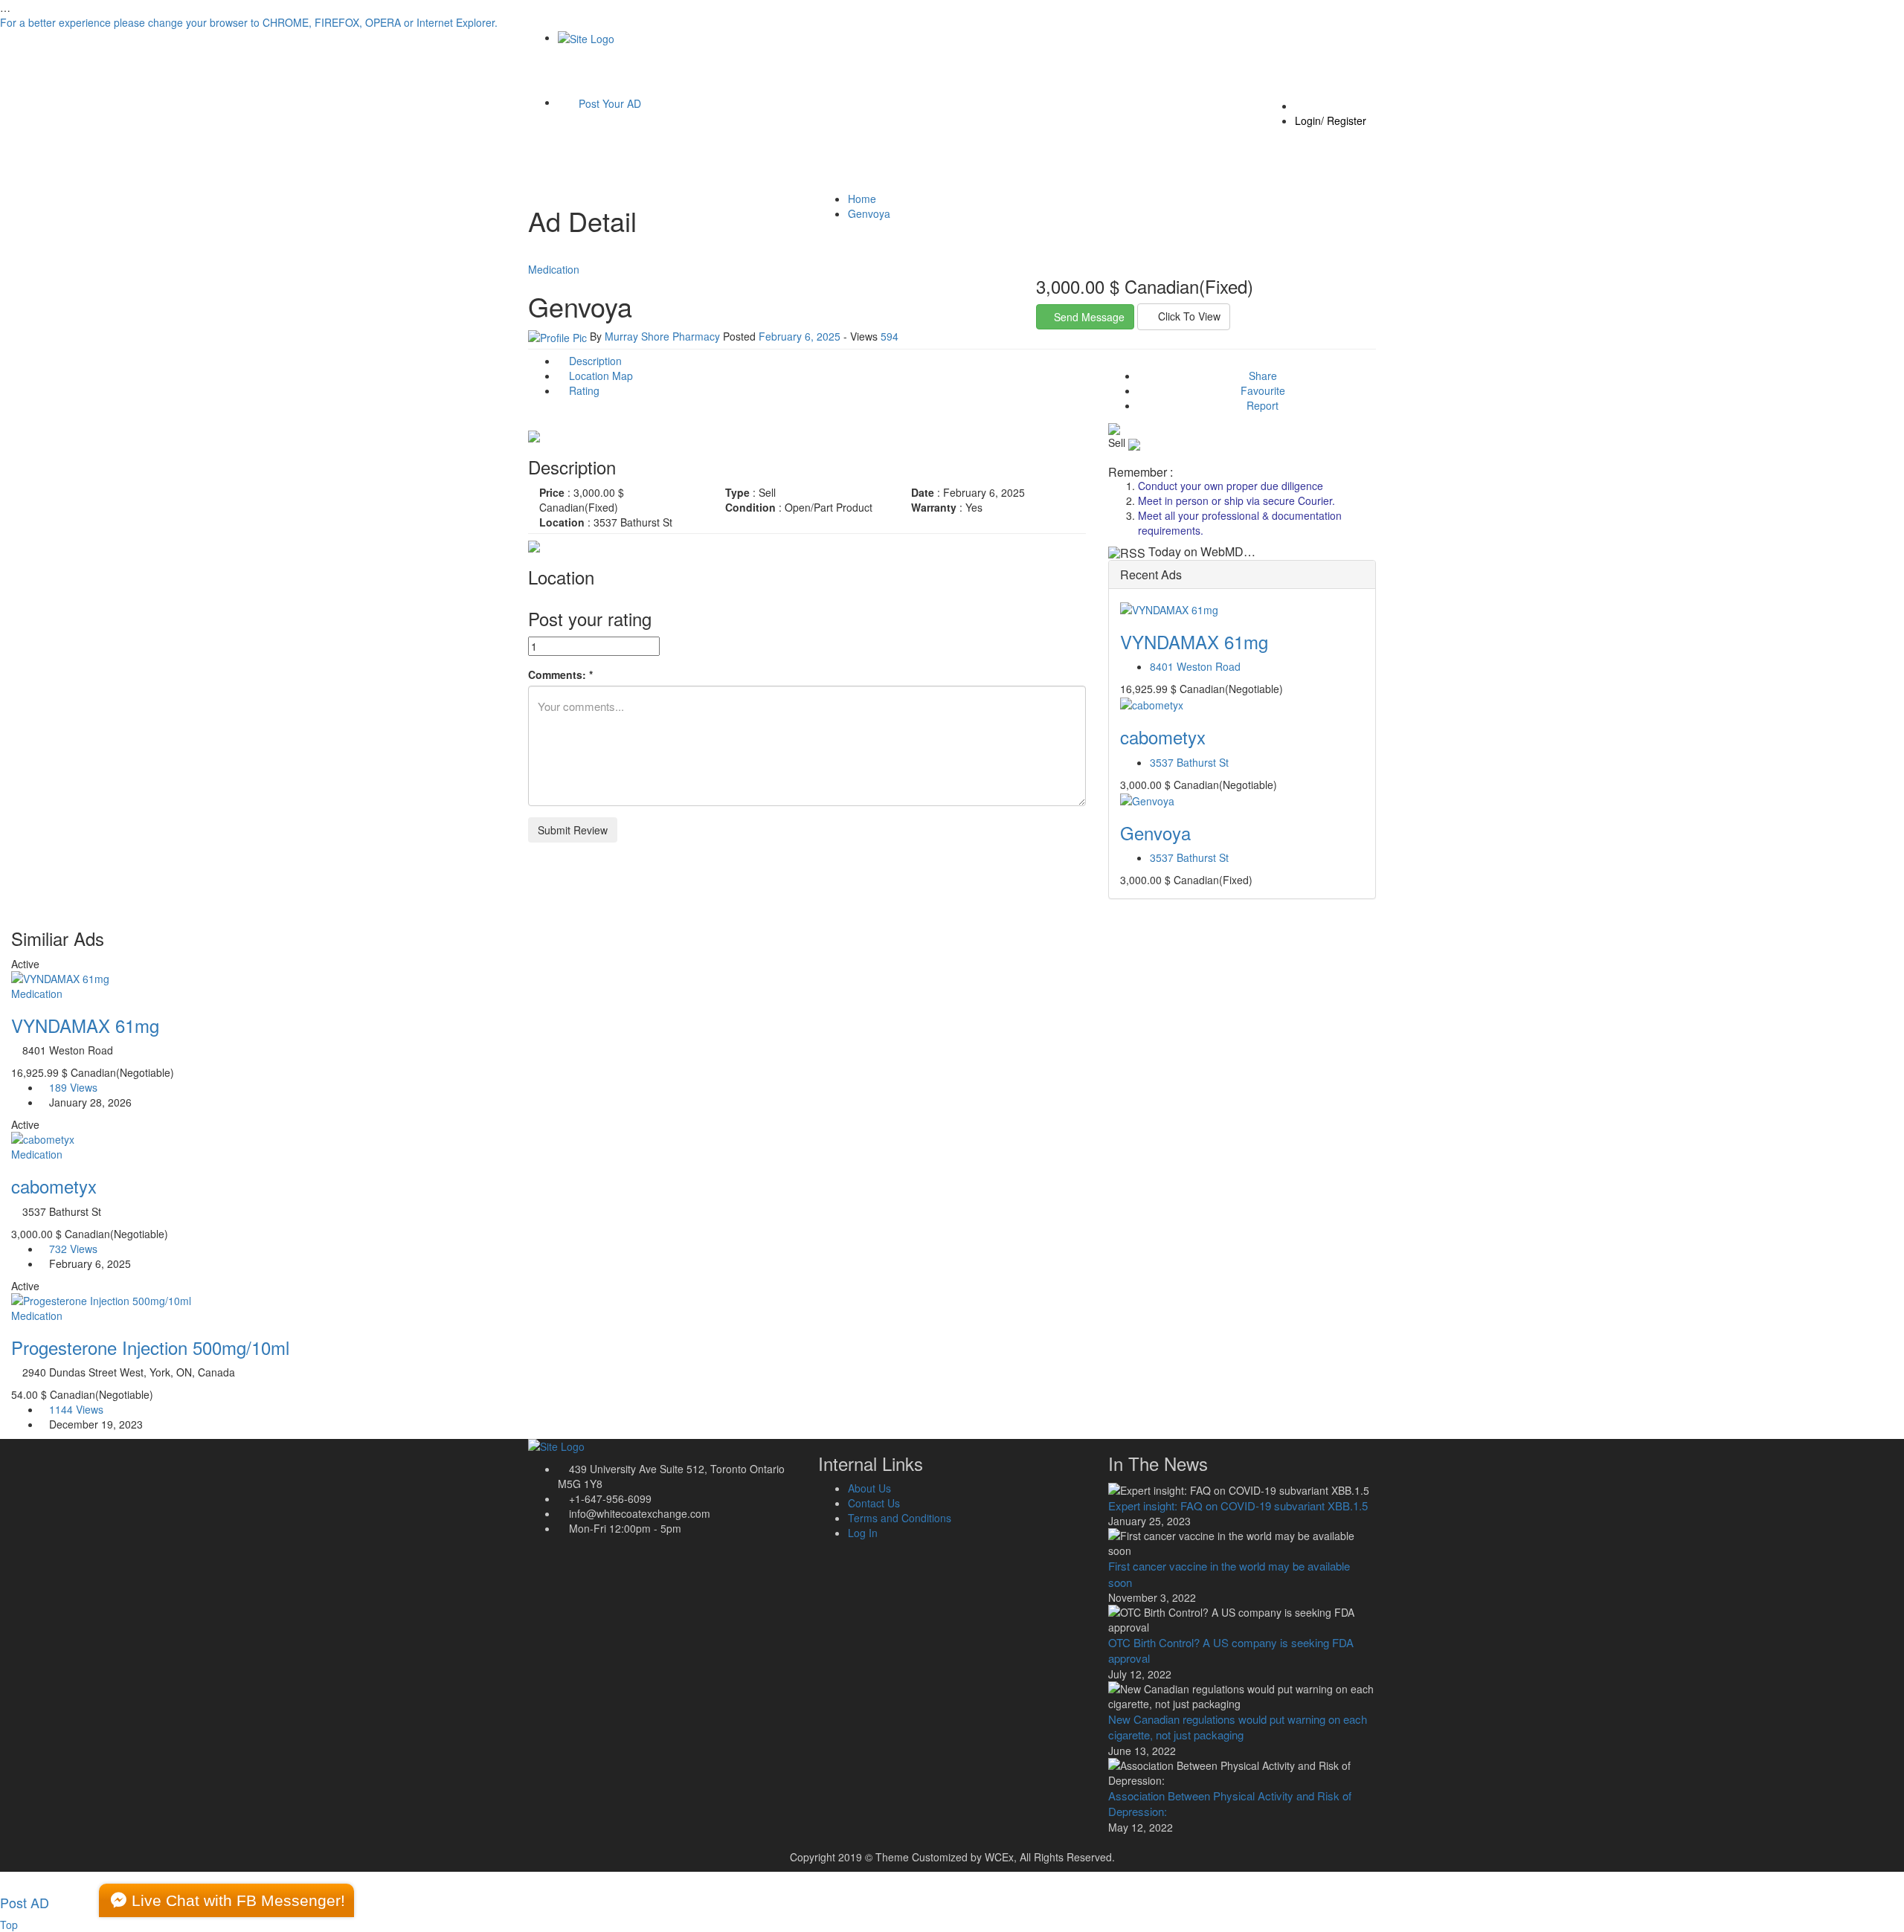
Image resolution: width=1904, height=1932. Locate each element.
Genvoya (869, 213)
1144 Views (76, 1409)
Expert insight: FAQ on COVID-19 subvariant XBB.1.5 (1238, 1506)
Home (862, 199)
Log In (863, 1533)
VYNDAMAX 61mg (1194, 641)
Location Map (599, 376)
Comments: (560, 674)
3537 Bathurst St (1189, 762)
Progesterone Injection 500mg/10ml (150, 1347)
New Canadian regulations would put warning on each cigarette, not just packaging (1238, 1727)
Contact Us (874, 1503)
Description (594, 361)
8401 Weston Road (1195, 666)
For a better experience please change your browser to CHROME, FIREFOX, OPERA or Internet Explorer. (249, 22)
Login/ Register (1331, 120)
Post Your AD (608, 103)
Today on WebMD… (1202, 551)
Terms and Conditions (900, 1518)
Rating (583, 390)
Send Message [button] (1089, 317)
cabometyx (1163, 737)
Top (9, 1925)
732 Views (73, 1249)
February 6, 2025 (800, 336)
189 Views (73, 1087)
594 (890, 336)
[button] (1184, 317)
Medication (554, 269)
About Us (869, 1488)
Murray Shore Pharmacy (662, 336)
